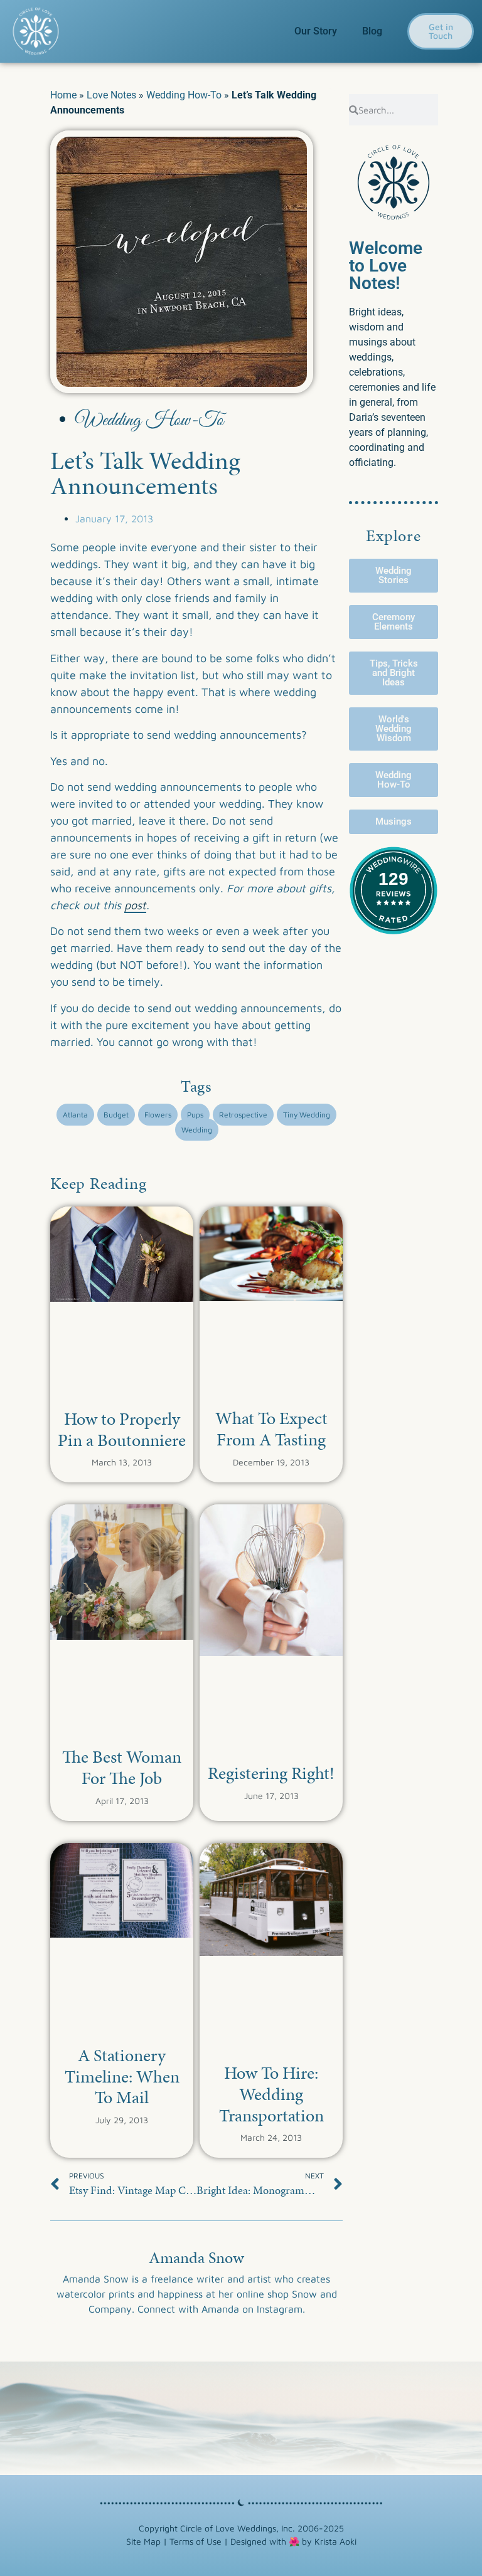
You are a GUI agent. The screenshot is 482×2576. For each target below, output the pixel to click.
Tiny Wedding (307, 1115)
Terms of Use (195, 2541)
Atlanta (75, 1115)
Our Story (316, 31)
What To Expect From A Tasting (271, 1429)
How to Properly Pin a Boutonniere (122, 1429)
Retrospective (243, 1115)
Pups (195, 1115)
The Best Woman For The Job (122, 1767)
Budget (116, 1115)
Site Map (143, 2541)
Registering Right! (271, 1773)
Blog (372, 31)
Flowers (158, 1115)
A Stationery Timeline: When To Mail (122, 2076)
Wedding (197, 1130)
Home (63, 95)
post (135, 905)
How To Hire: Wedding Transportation (271, 2094)
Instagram (280, 2309)
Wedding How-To (184, 95)
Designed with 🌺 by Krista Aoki (293, 2541)
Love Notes (111, 95)
